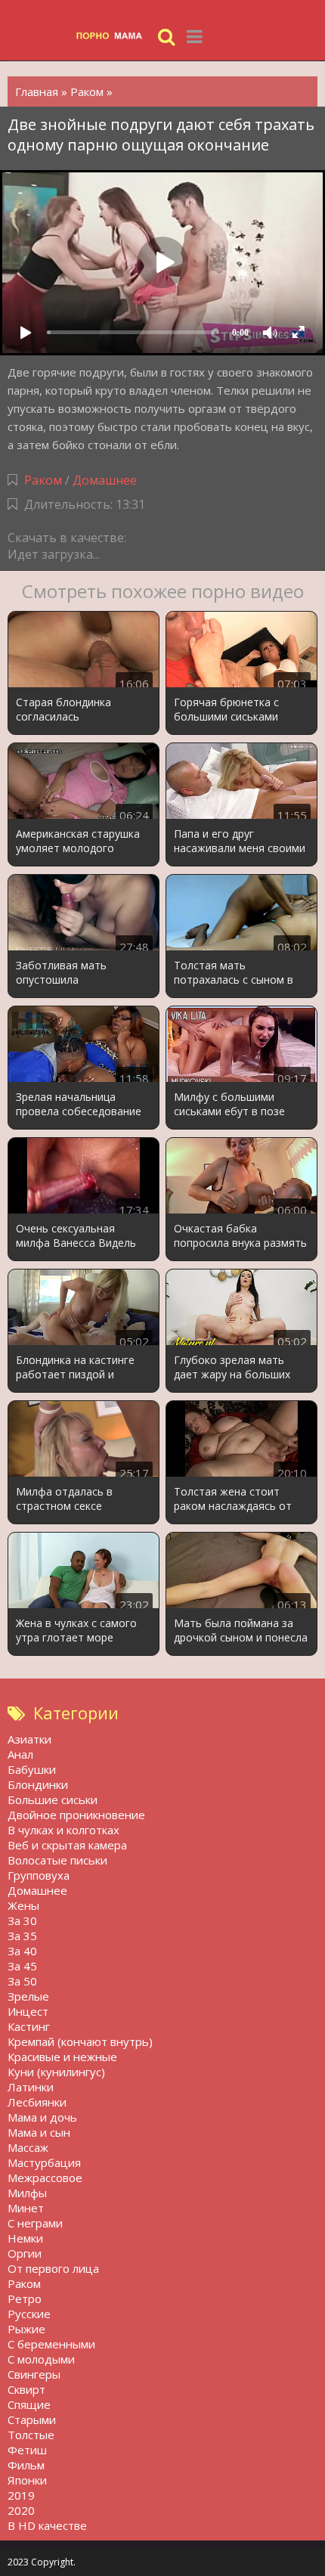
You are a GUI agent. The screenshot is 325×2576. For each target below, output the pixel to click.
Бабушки (32, 1769)
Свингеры (34, 2374)
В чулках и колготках (63, 1830)
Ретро (25, 2299)
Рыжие (26, 2329)
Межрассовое (45, 2178)
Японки (27, 2480)
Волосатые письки (57, 1860)
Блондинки (38, 1784)
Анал (20, 1754)
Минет (26, 2208)
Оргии (25, 2253)
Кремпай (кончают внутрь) (80, 2041)
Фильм (26, 2465)
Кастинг (29, 2026)
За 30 (22, 1920)
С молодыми (41, 2359)
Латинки (31, 2087)
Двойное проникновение (76, 1815)
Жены (23, 1905)
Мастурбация (44, 2162)
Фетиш (27, 2450)
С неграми (35, 2223)
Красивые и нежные (62, 2057)
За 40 (22, 1951)
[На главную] (113, 36)
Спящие (29, 2404)
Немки (25, 2238)
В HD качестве (47, 2525)
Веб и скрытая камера (67, 1845)
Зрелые (28, 1996)
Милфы (27, 2193)
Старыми (32, 2419)
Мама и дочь (42, 2117)
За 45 (22, 1966)
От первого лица (53, 2268)
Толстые (31, 2435)
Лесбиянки (37, 2102)
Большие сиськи (53, 1799)
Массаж (28, 2147)
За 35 (22, 1936)
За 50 (22, 1981)
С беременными (51, 2344)
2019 (21, 2495)
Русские (29, 2314)
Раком (43, 480)
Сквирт (26, 2389)
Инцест (28, 2011)
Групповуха (39, 1875)
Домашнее (105, 480)
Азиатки (29, 1739)
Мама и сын (39, 2132)
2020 (21, 2510)
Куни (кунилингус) (56, 2072)
